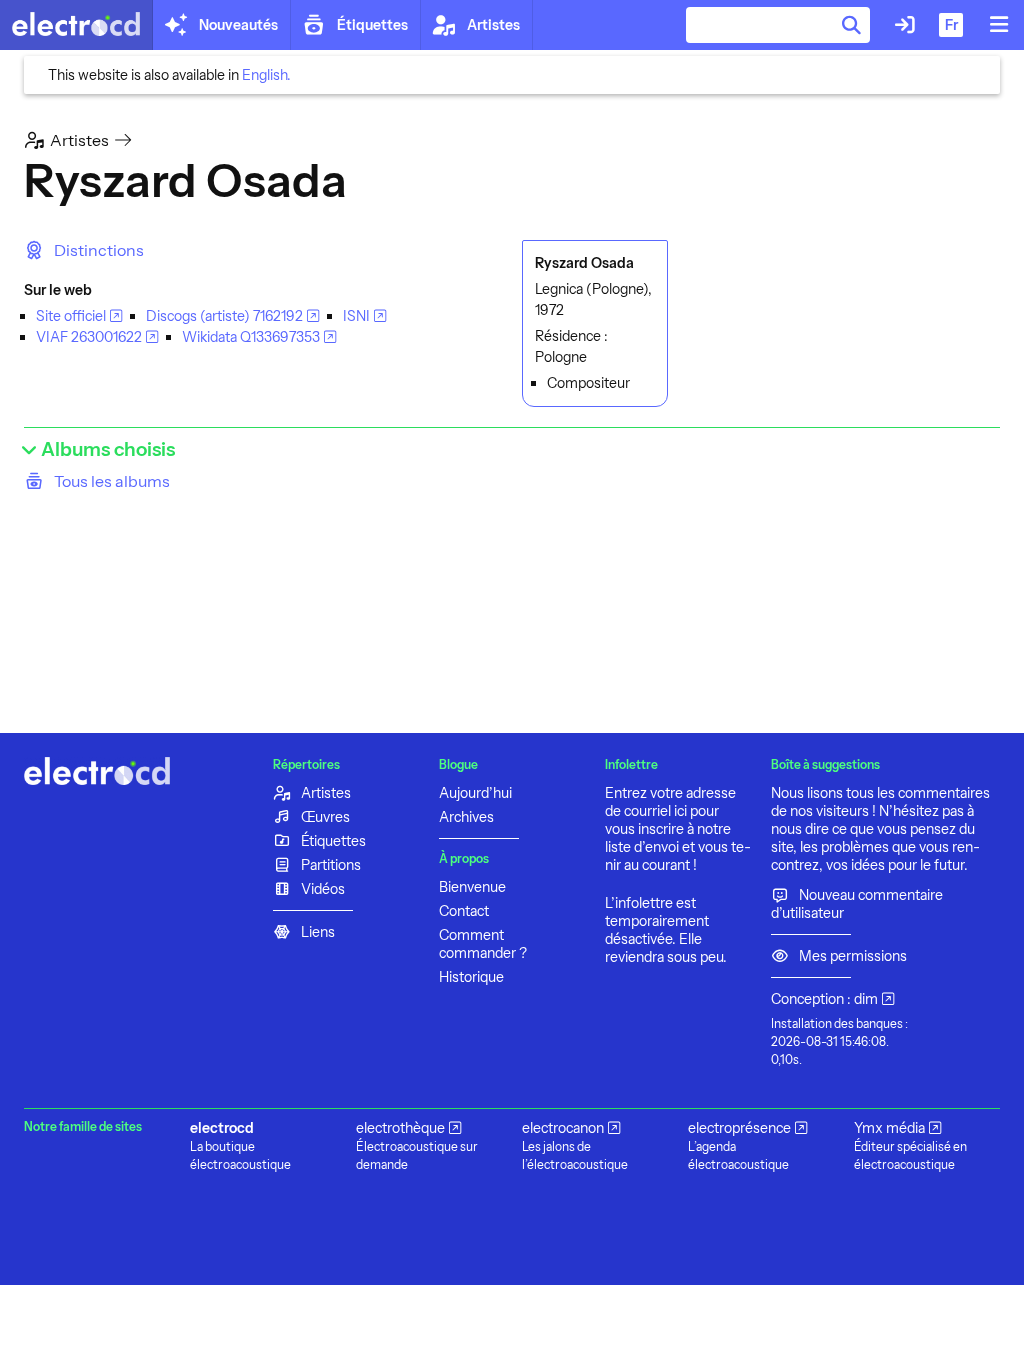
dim (866, 999)
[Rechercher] (852, 25)
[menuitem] (84, 250)
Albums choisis (106, 449)
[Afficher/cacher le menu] (999, 25)
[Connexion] (905, 25)
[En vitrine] (76, 25)
